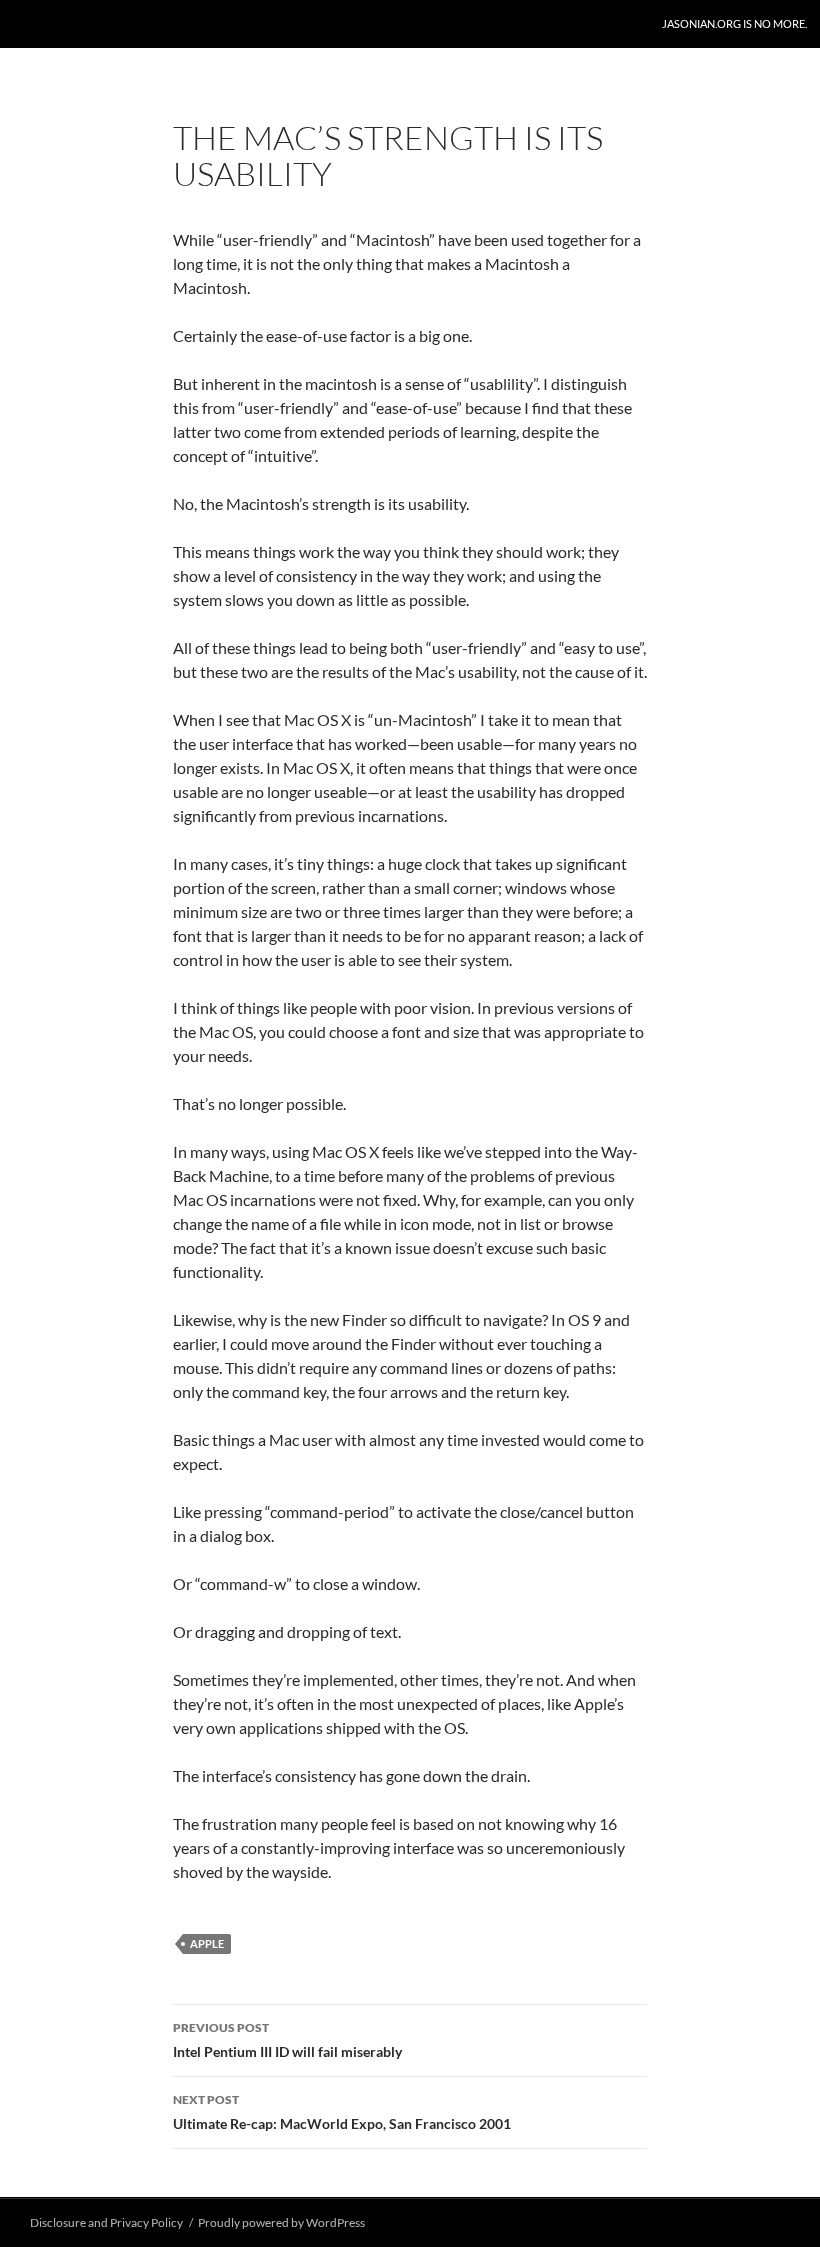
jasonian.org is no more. (734, 23)
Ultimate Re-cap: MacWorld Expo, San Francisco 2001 (342, 2112)
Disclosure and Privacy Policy (106, 2222)
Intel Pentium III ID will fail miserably (287, 2040)
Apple (207, 1943)
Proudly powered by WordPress (281, 2222)
